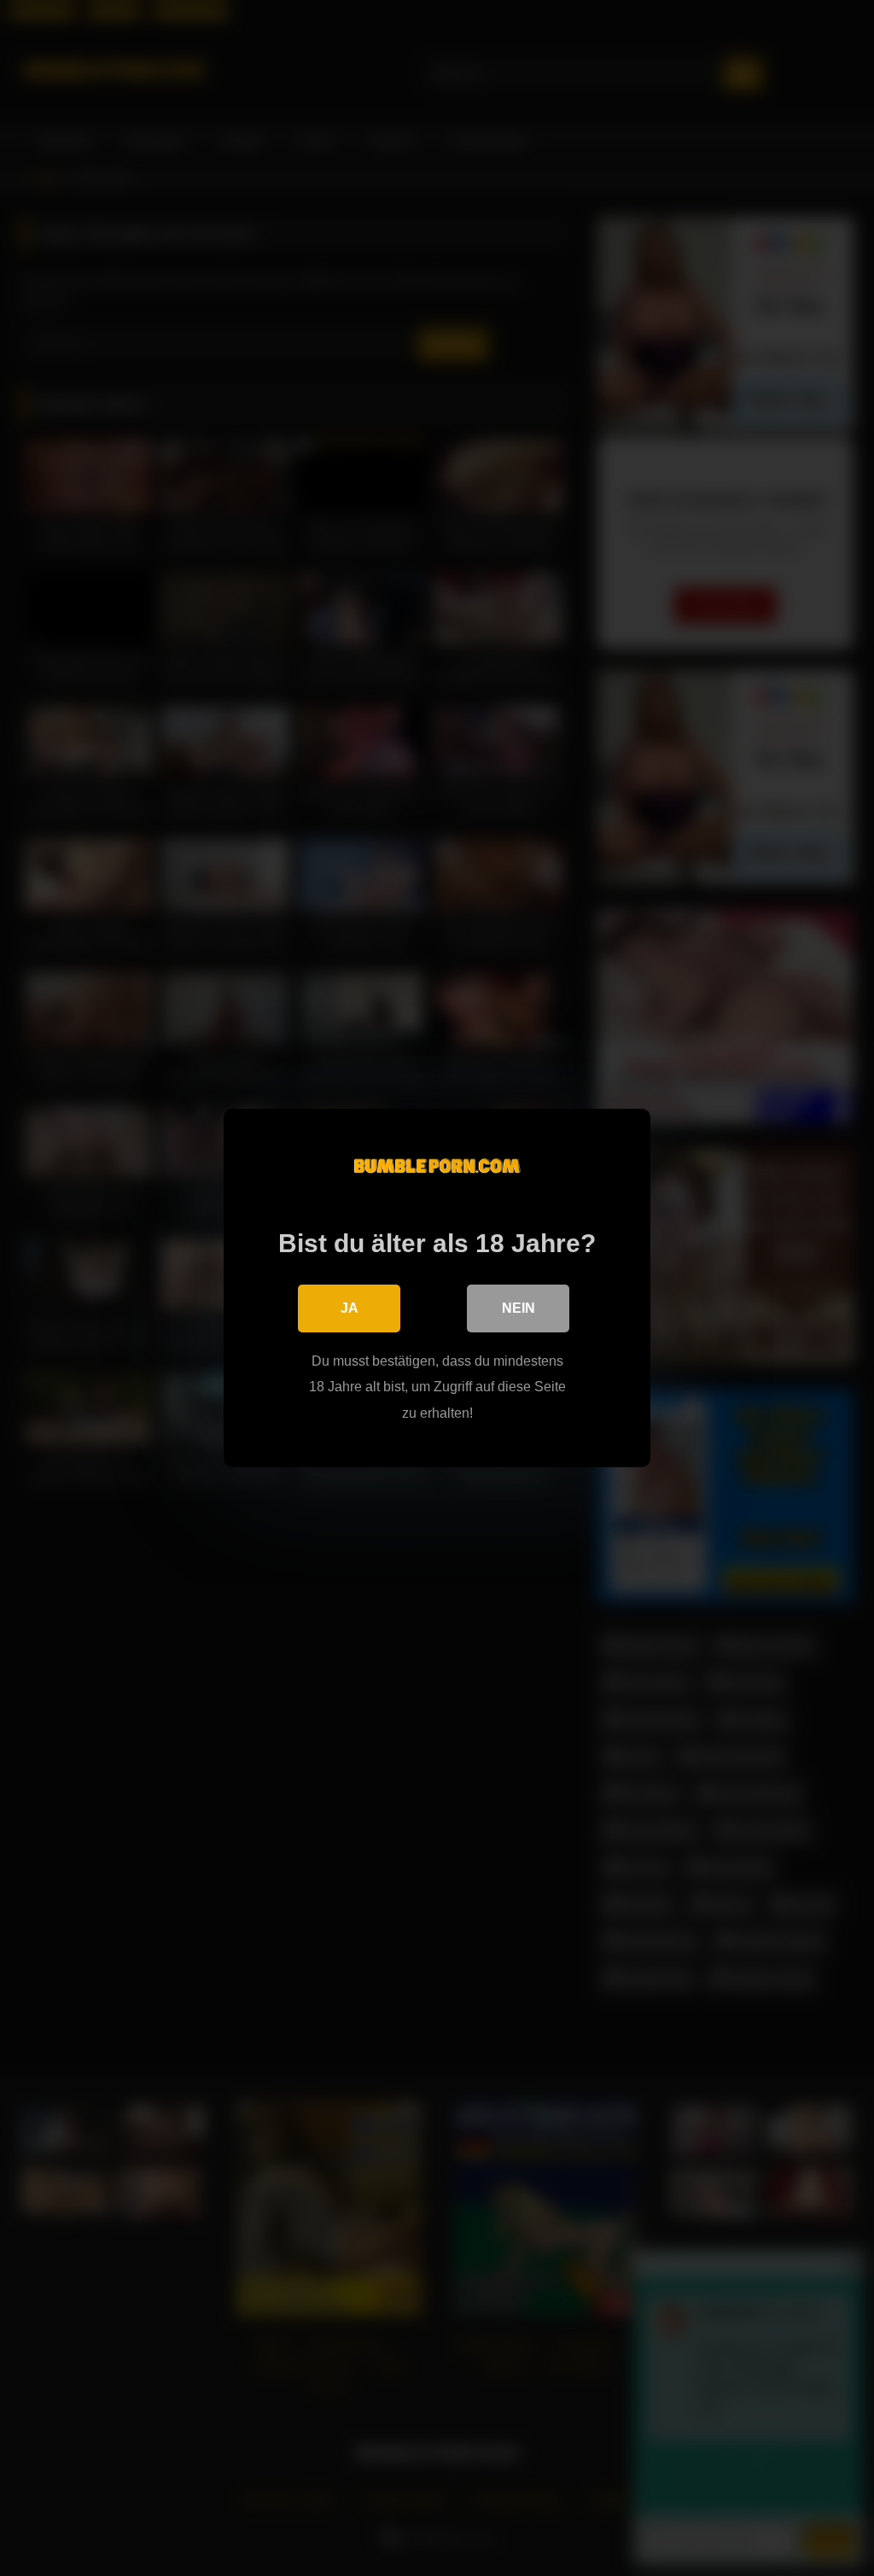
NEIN (519, 1308)
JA (350, 1308)
